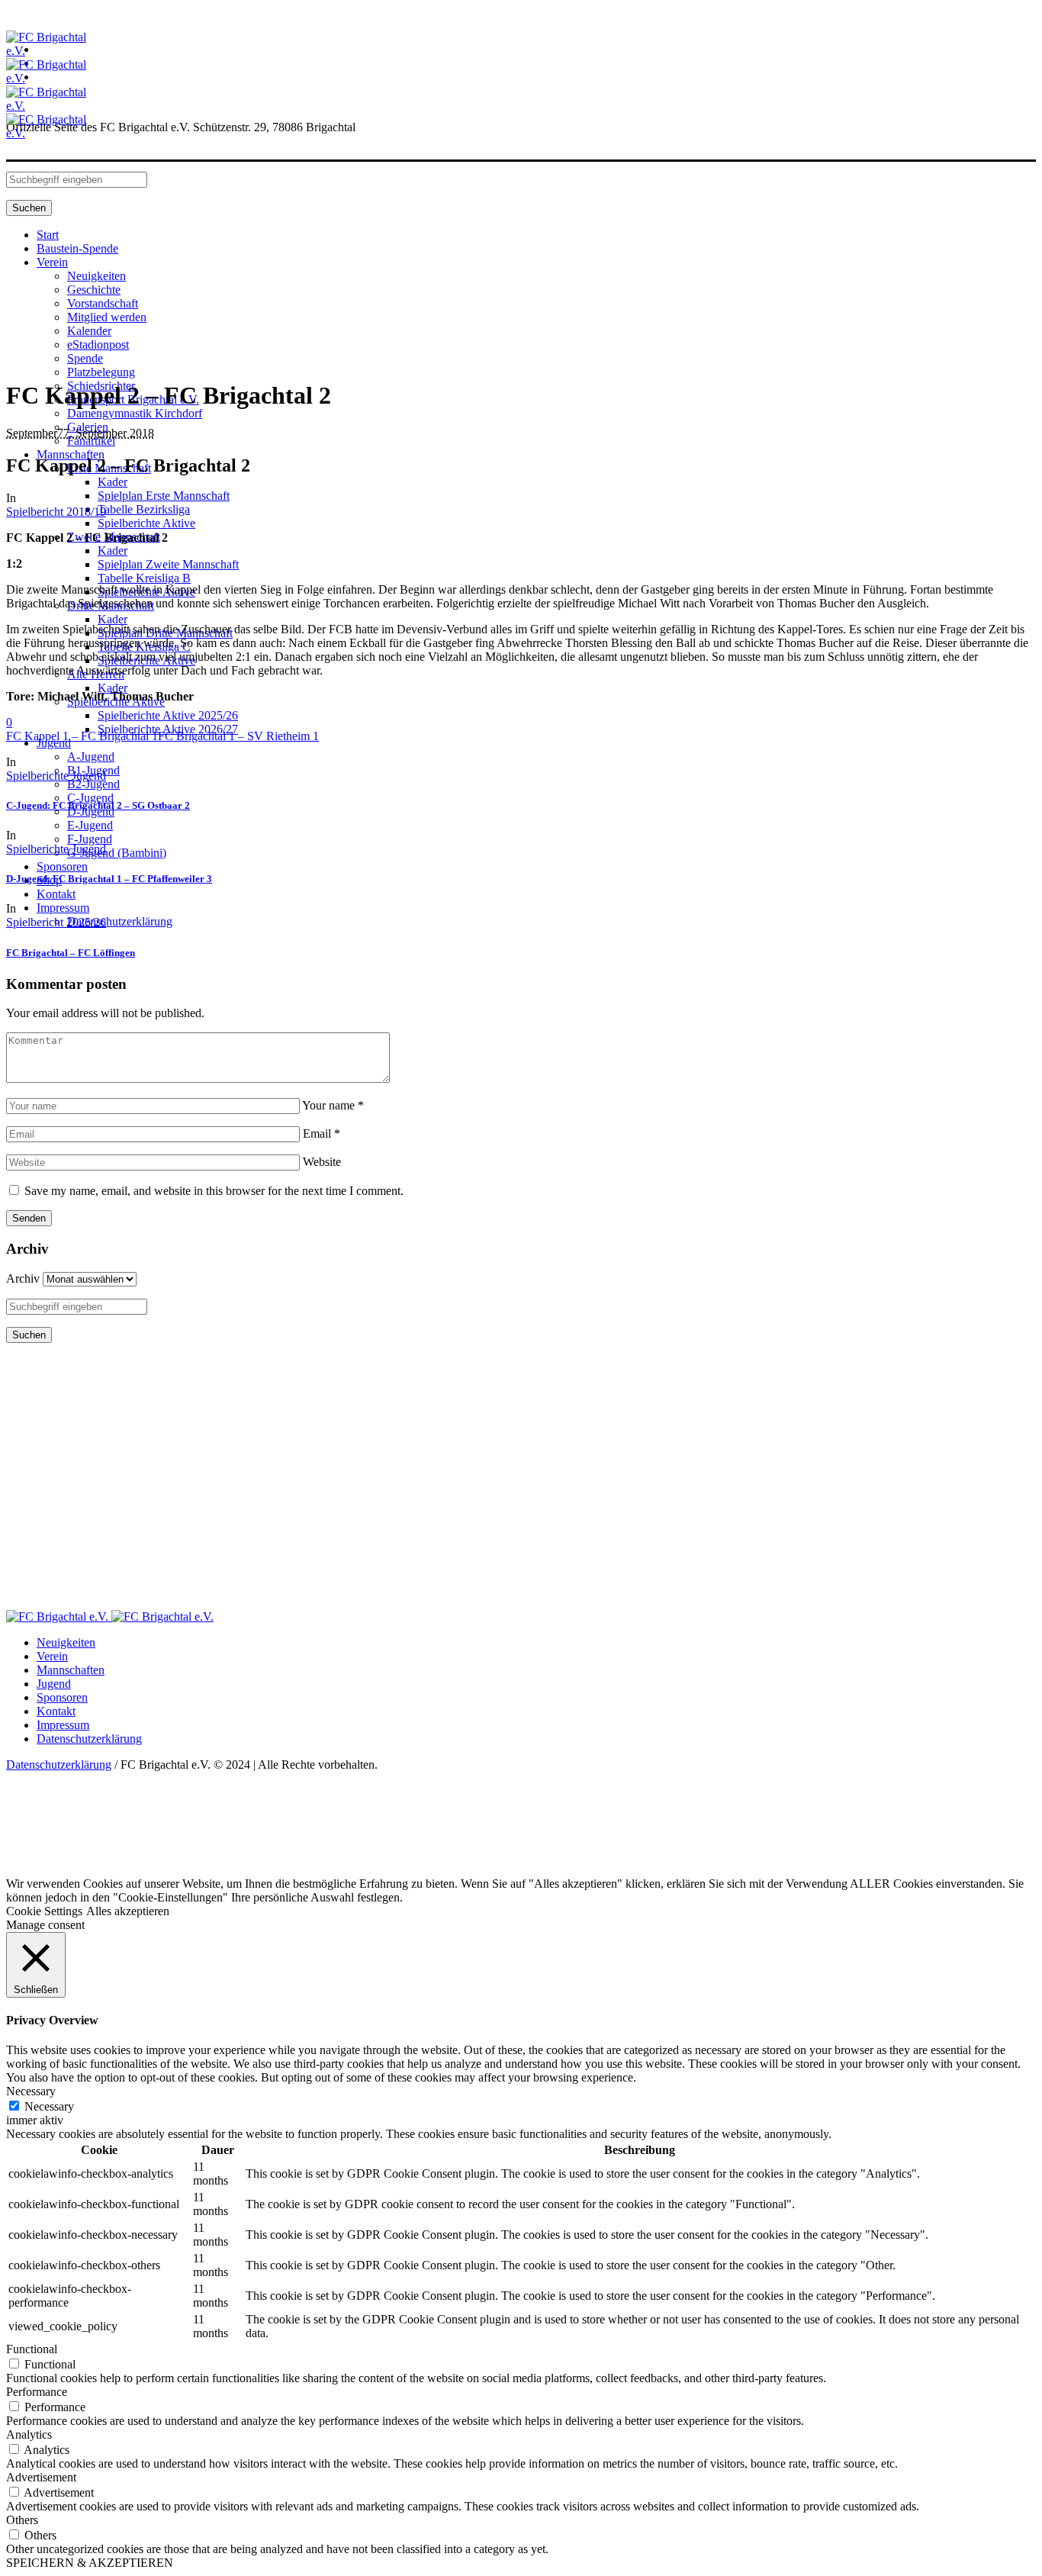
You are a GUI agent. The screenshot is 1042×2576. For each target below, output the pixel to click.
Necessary (49, 2106)
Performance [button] (37, 2392)
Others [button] (22, 2520)
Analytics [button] (29, 2434)
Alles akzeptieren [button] (128, 1911)
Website (322, 1162)
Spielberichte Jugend (56, 776)
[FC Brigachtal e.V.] (110, 1616)
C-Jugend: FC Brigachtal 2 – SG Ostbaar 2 (98, 805)
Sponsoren (62, 1697)
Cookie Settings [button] (44, 1911)
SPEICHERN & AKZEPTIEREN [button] (90, 2563)
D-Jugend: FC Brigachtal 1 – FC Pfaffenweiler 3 (109, 879)
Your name (333, 1105)
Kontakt (56, 1711)
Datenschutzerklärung (89, 1739)
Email (322, 1133)
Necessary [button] (31, 2091)
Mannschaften (71, 1670)
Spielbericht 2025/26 (56, 922)
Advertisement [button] (41, 2477)
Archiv (23, 1278)
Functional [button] (32, 2349)
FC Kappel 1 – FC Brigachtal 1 (82, 736)
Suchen (29, 208)
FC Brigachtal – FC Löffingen (71, 953)
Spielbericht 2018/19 (56, 512)
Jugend (54, 1684)
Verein (52, 1656)
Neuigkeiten (66, 1642)
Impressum (63, 1725)
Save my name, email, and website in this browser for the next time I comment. (214, 1191)
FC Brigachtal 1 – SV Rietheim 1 (238, 736)
